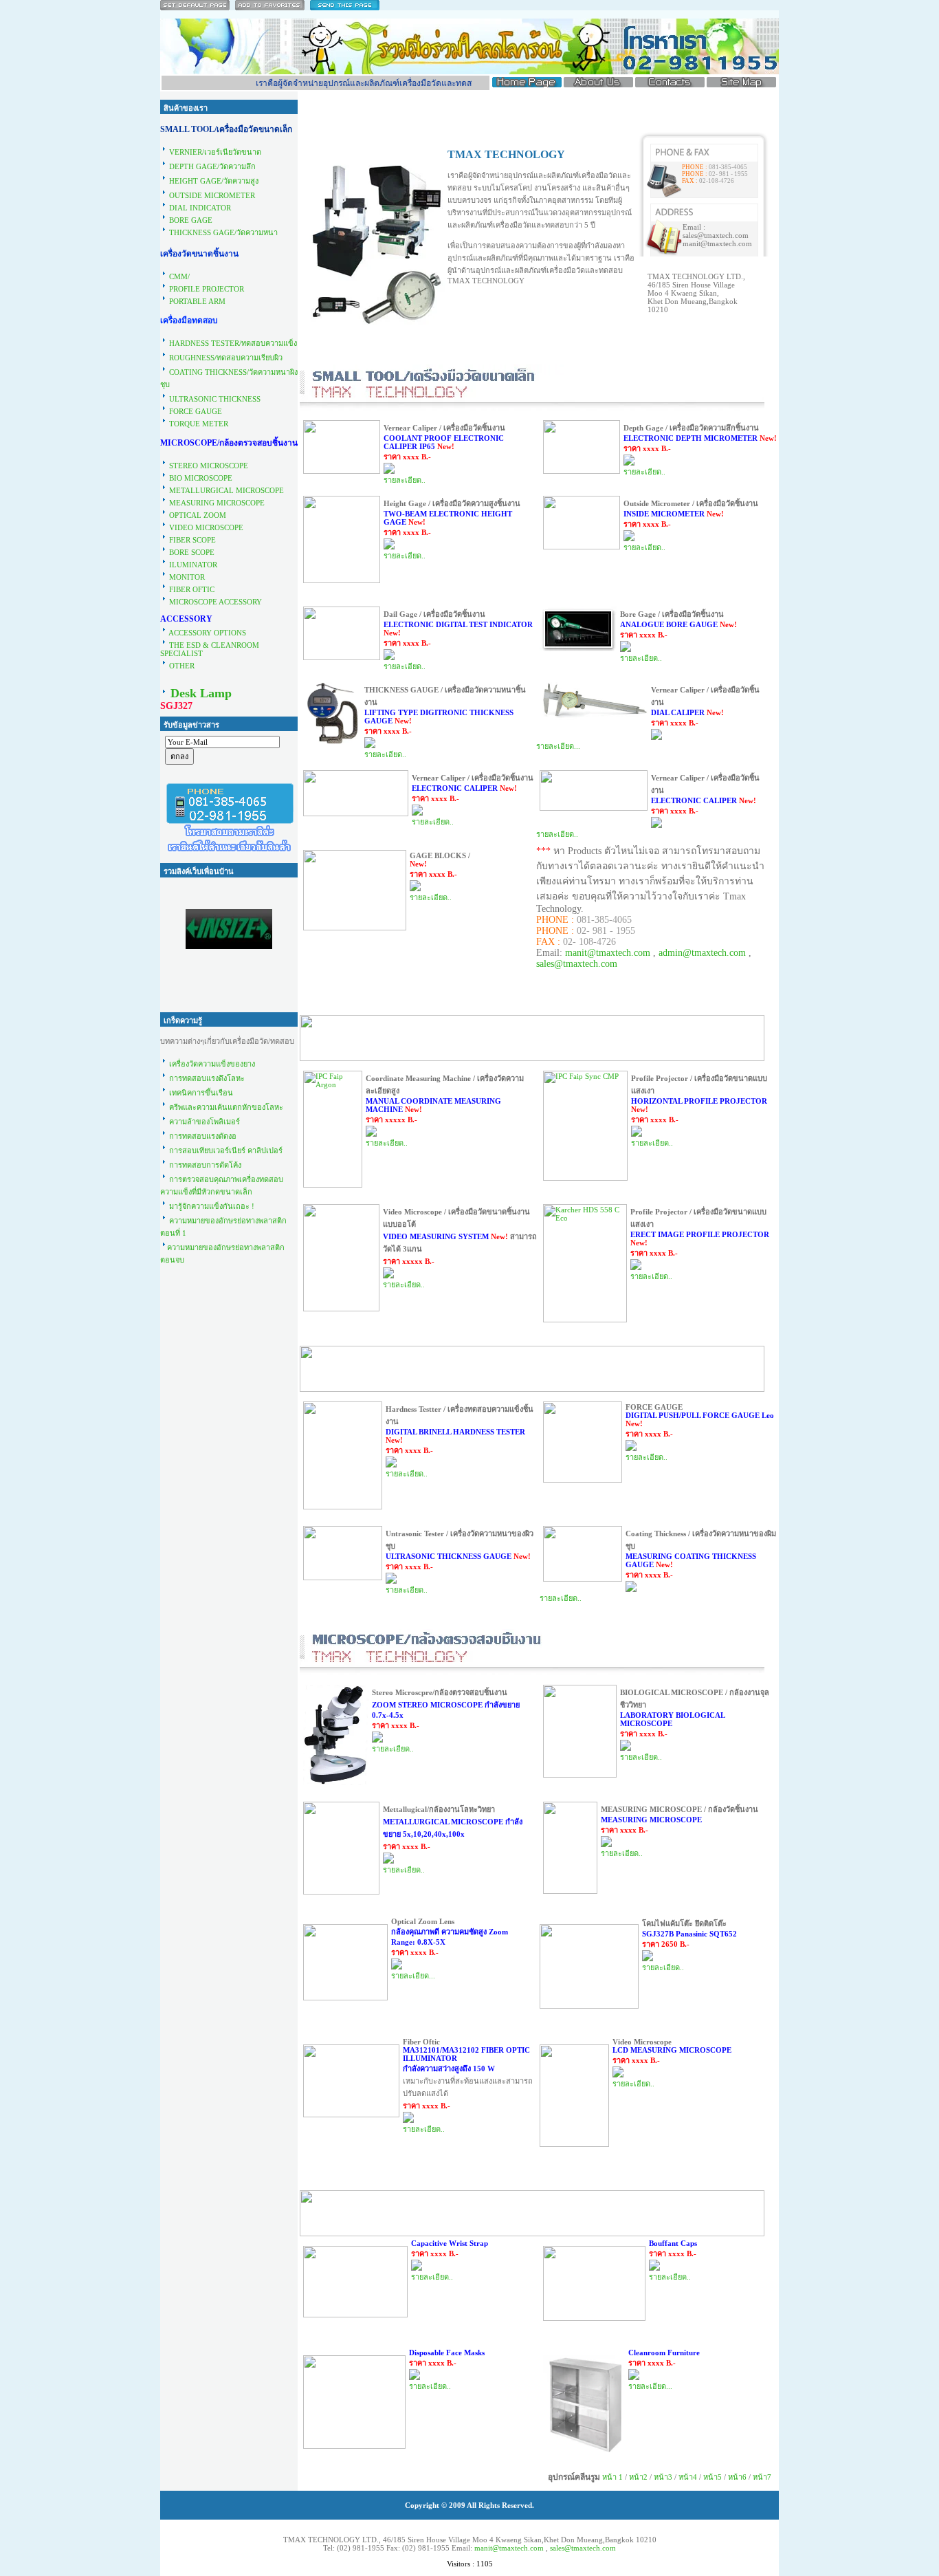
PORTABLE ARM (196, 301)
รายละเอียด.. (405, 480)
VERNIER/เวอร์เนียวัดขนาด (215, 152)
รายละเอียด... (558, 746)
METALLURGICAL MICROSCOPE (227, 490)
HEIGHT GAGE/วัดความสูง (214, 181)
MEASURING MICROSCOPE (217, 503)
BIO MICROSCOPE (201, 478)
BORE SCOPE (192, 552)
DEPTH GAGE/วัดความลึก (212, 166)
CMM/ (179, 276)
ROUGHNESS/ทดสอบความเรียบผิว (226, 358)
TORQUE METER (199, 424)
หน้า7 (762, 2477)
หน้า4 (688, 2477)
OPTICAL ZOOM (198, 515)
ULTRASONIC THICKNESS (215, 399)
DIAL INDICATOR (200, 208)
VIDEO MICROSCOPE (206, 527)
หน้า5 (712, 2477)
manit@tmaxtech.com (608, 953)
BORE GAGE (191, 220)
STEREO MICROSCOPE (209, 466)
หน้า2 (638, 2477)
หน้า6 (737, 2477)
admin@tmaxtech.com (702, 953)
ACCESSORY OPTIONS (207, 633)
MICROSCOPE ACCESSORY (216, 602)
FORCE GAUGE (196, 411)
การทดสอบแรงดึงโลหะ (207, 1078)
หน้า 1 (612, 2477)
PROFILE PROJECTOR (207, 289)
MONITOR (187, 577)
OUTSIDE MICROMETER (212, 195)
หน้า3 (663, 2477)
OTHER (181, 666)
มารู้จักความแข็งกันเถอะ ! (212, 1206)
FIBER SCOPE (192, 540)
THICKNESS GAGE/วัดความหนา (222, 232)
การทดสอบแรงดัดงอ (203, 1136)
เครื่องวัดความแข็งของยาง (212, 1064)
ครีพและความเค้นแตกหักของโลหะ (226, 1107)
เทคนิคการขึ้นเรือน (200, 1093)
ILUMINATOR (193, 565)
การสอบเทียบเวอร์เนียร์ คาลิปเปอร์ (226, 1150)
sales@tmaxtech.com (577, 964)
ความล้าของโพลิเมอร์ (205, 1122)
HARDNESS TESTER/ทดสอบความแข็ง (233, 343)
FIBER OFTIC (192, 589)
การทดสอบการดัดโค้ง (205, 1165)
